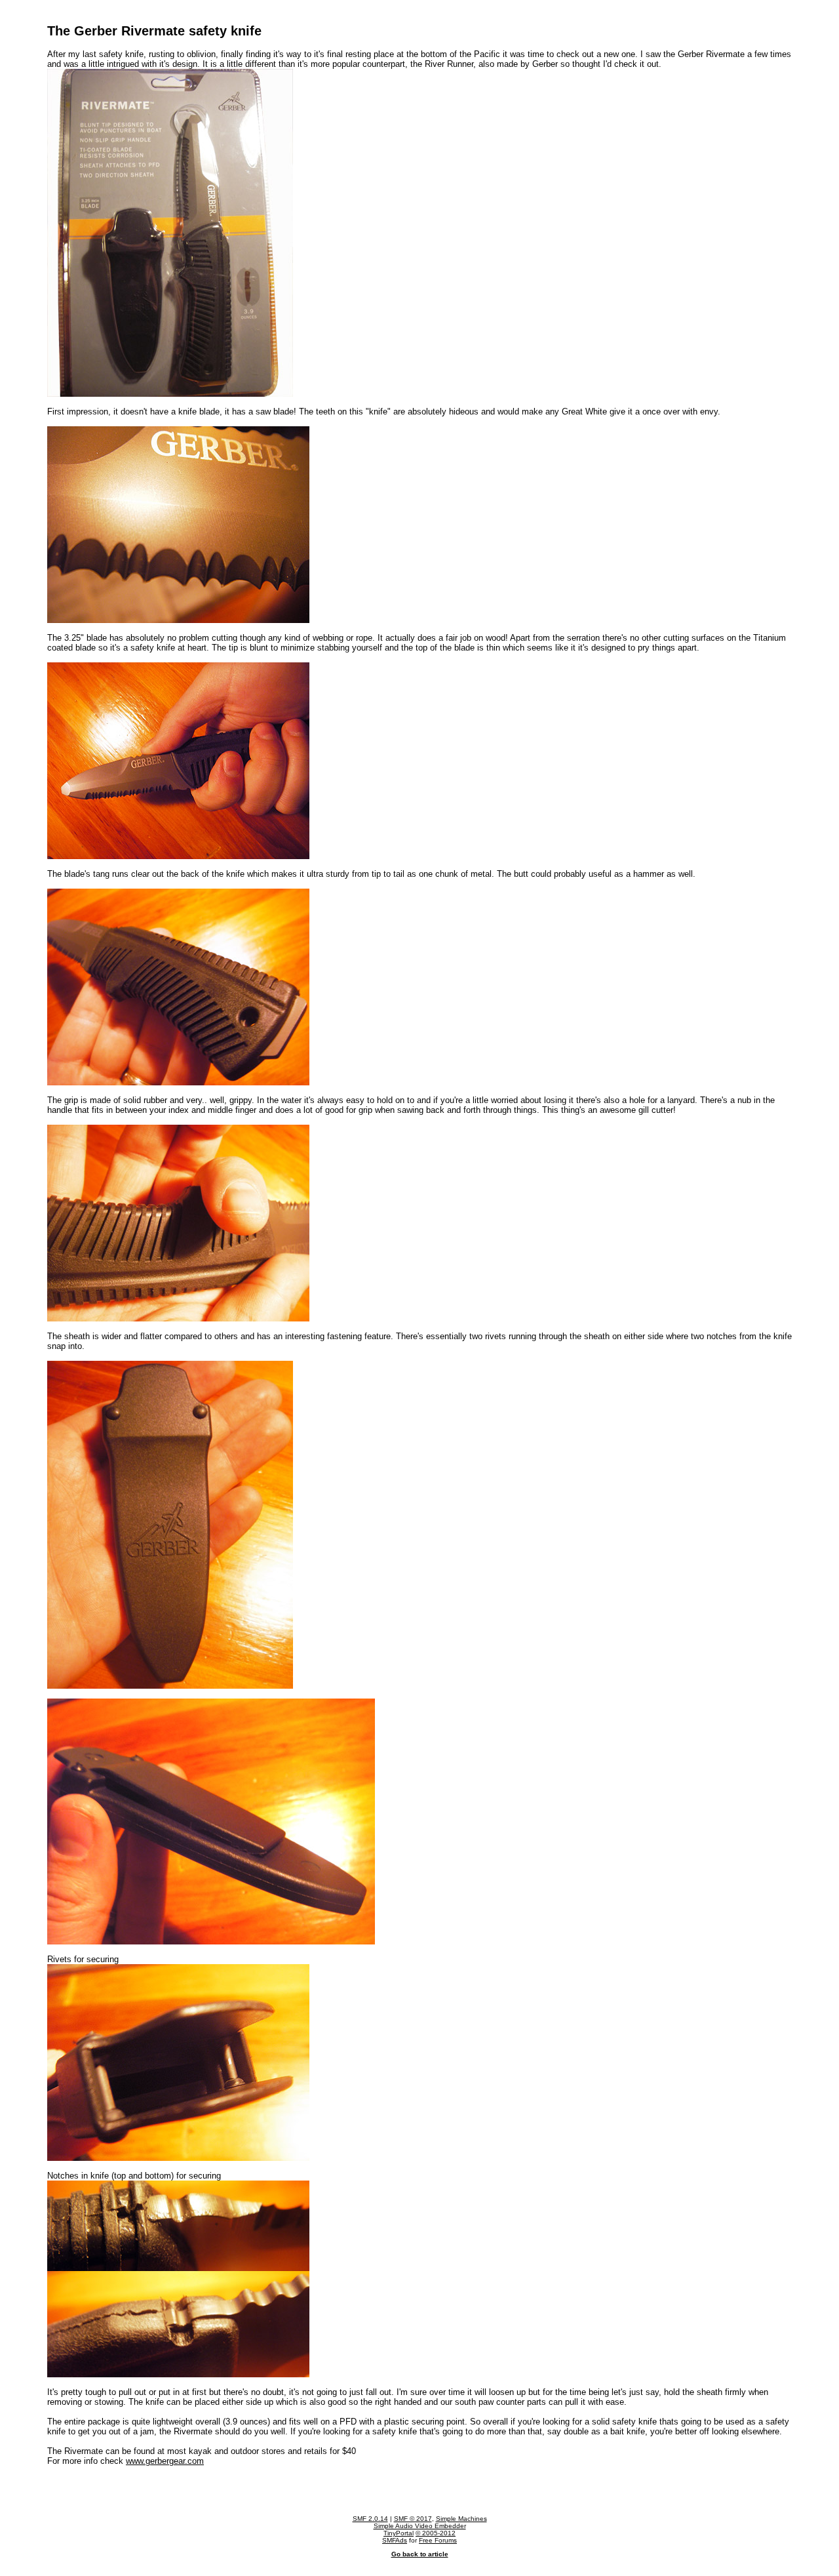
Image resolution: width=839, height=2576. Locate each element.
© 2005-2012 (436, 2533)
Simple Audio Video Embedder (420, 2526)
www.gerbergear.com (165, 2461)
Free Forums (438, 2540)
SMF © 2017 (413, 2519)
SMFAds (395, 2540)
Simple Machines (461, 2519)
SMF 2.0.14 (370, 2519)
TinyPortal (399, 2533)
